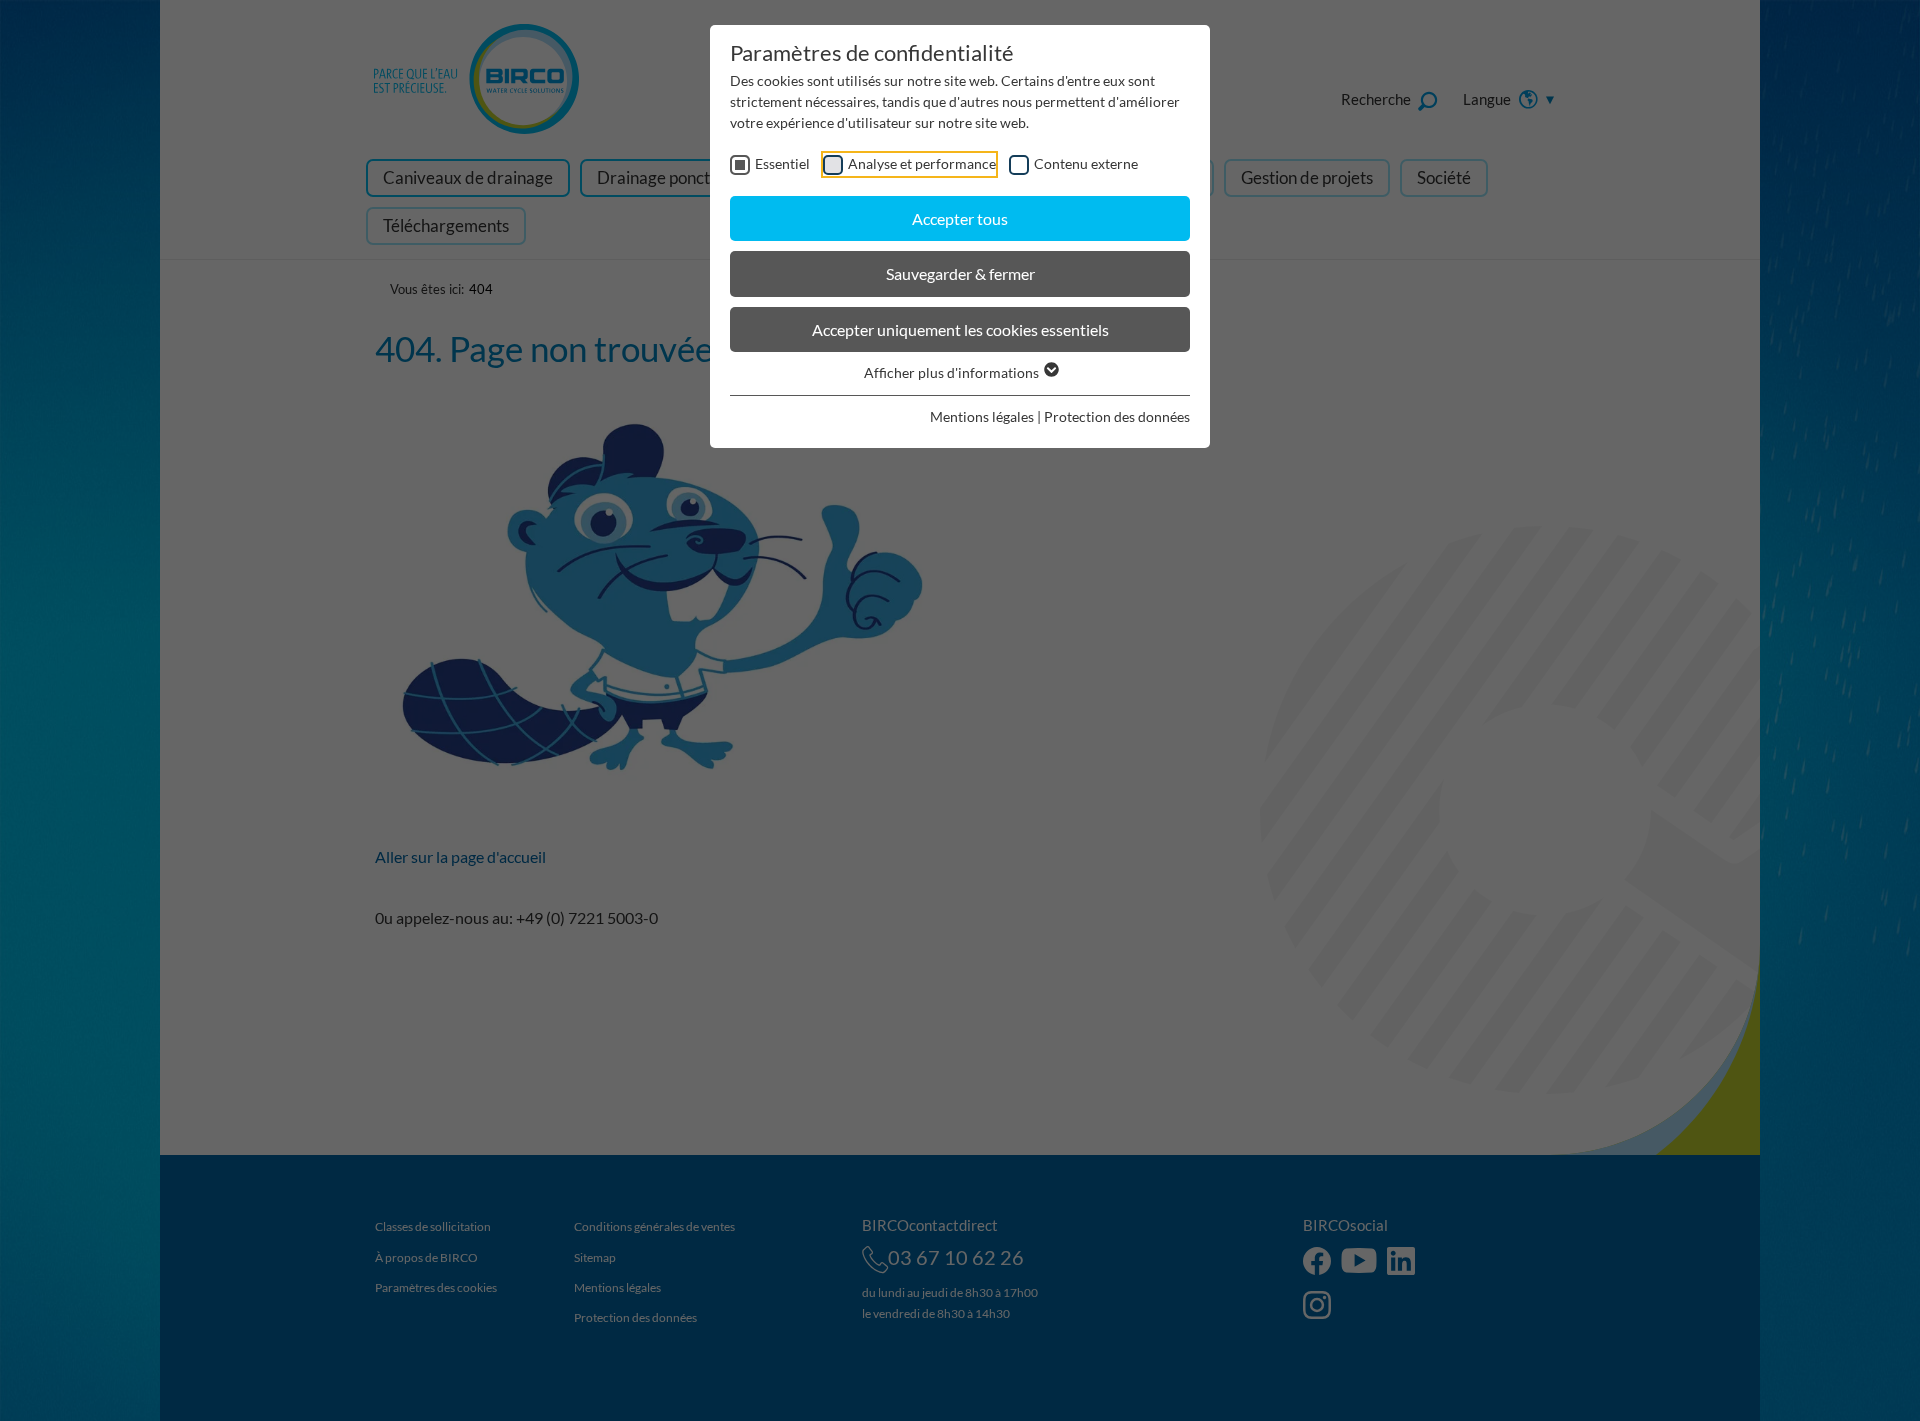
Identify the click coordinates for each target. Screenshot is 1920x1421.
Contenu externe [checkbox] (1086, 163)
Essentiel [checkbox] (782, 163)
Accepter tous (960, 218)
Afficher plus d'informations (953, 372)
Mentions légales (982, 416)
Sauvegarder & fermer (960, 273)
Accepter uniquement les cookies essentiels (960, 329)
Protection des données (1117, 416)
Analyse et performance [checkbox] (922, 163)
